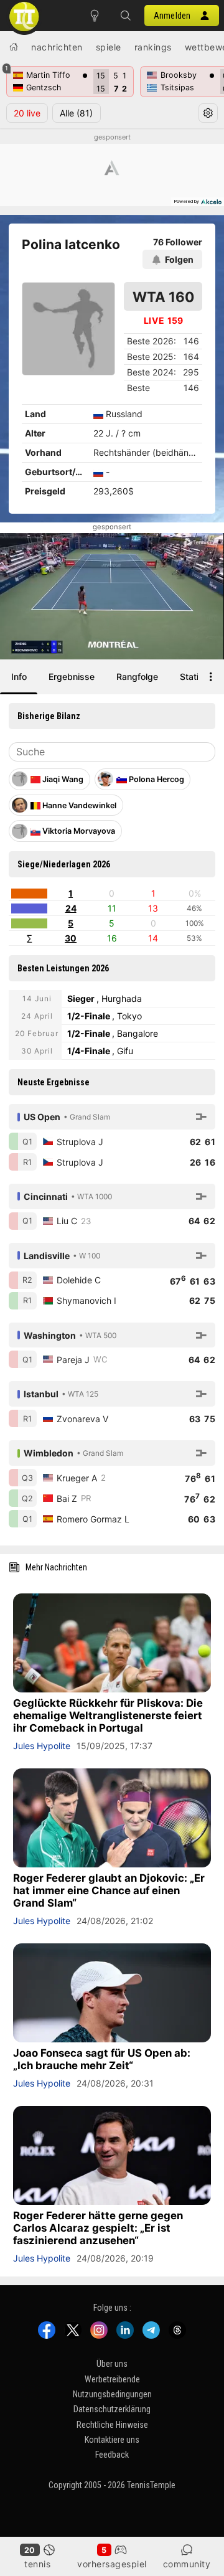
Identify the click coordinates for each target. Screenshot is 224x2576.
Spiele (109, 47)
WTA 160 (163, 297)
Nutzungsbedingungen (112, 2394)
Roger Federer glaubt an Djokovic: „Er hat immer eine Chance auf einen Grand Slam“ (109, 1890)
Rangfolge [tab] (137, 677)
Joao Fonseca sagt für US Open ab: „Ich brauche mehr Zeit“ (102, 2059)
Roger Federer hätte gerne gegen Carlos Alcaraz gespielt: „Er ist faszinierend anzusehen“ (98, 2228)
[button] (126, 16)
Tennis (37, 2564)
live (27, 113)
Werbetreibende (112, 2379)
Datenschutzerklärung (112, 2409)
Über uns (112, 2364)
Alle (76, 113)
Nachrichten (57, 47)
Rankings (153, 47)
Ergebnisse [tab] (72, 677)
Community (187, 2564)
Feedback (112, 2455)
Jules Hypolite (42, 1746)
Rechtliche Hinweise (112, 2425)
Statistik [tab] (197, 677)
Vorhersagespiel (112, 2564)
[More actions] (211, 677)
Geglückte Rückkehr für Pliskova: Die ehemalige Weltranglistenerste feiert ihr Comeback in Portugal (108, 1715)
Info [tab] (19, 677)
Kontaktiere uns (112, 2440)
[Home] (14, 47)
